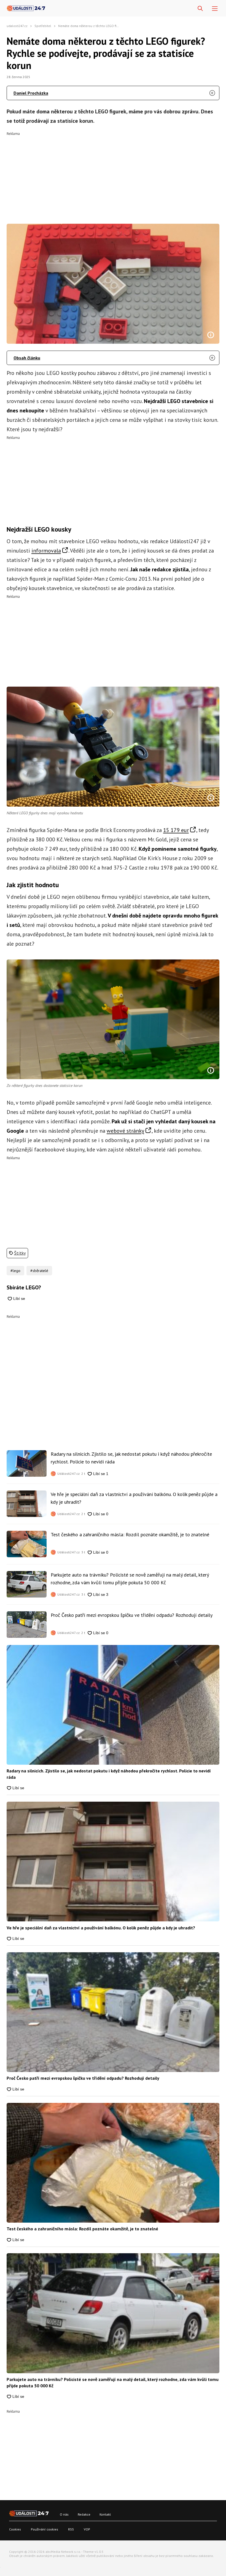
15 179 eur (176, 830)
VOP (87, 2529)
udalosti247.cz (17, 26)
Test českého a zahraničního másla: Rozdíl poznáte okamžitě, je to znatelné (130, 1534)
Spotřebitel (43, 26)
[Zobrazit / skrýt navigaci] (215, 9)
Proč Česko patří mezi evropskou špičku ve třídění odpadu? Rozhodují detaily (132, 1615)
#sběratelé (39, 1271)
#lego (15, 1271)
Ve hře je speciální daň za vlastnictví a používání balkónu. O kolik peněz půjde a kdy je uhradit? (134, 1498)
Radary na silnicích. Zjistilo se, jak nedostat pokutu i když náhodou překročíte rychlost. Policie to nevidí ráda (131, 1458)
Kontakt (105, 2514)
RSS (71, 2529)
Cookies (15, 2529)
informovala (46, 551)
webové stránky (125, 1131)
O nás (64, 2514)
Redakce (84, 2514)
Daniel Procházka (31, 93)
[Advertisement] (113, 174)
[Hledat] (200, 9)
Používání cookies (45, 2529)
